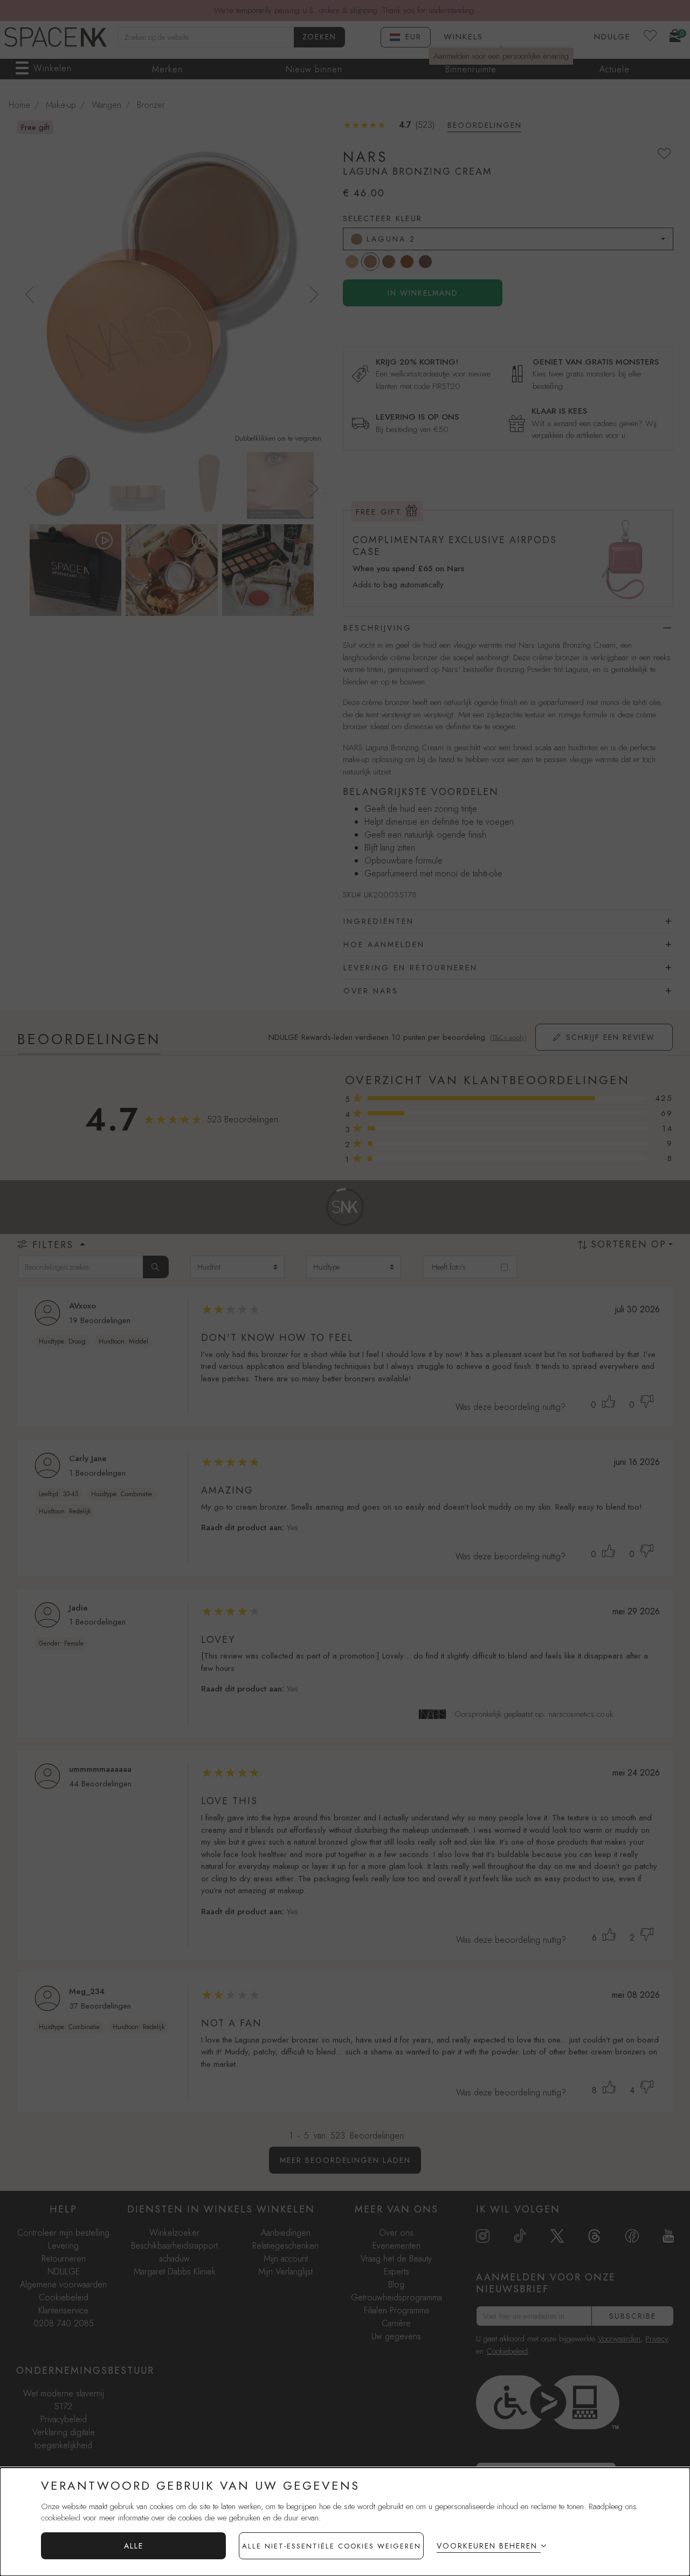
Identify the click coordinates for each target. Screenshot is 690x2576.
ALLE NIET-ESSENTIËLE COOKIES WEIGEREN (332, 2546)
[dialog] (345, 2522)
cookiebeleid (61, 2518)
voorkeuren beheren (487, 2546)
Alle (134, 2546)
